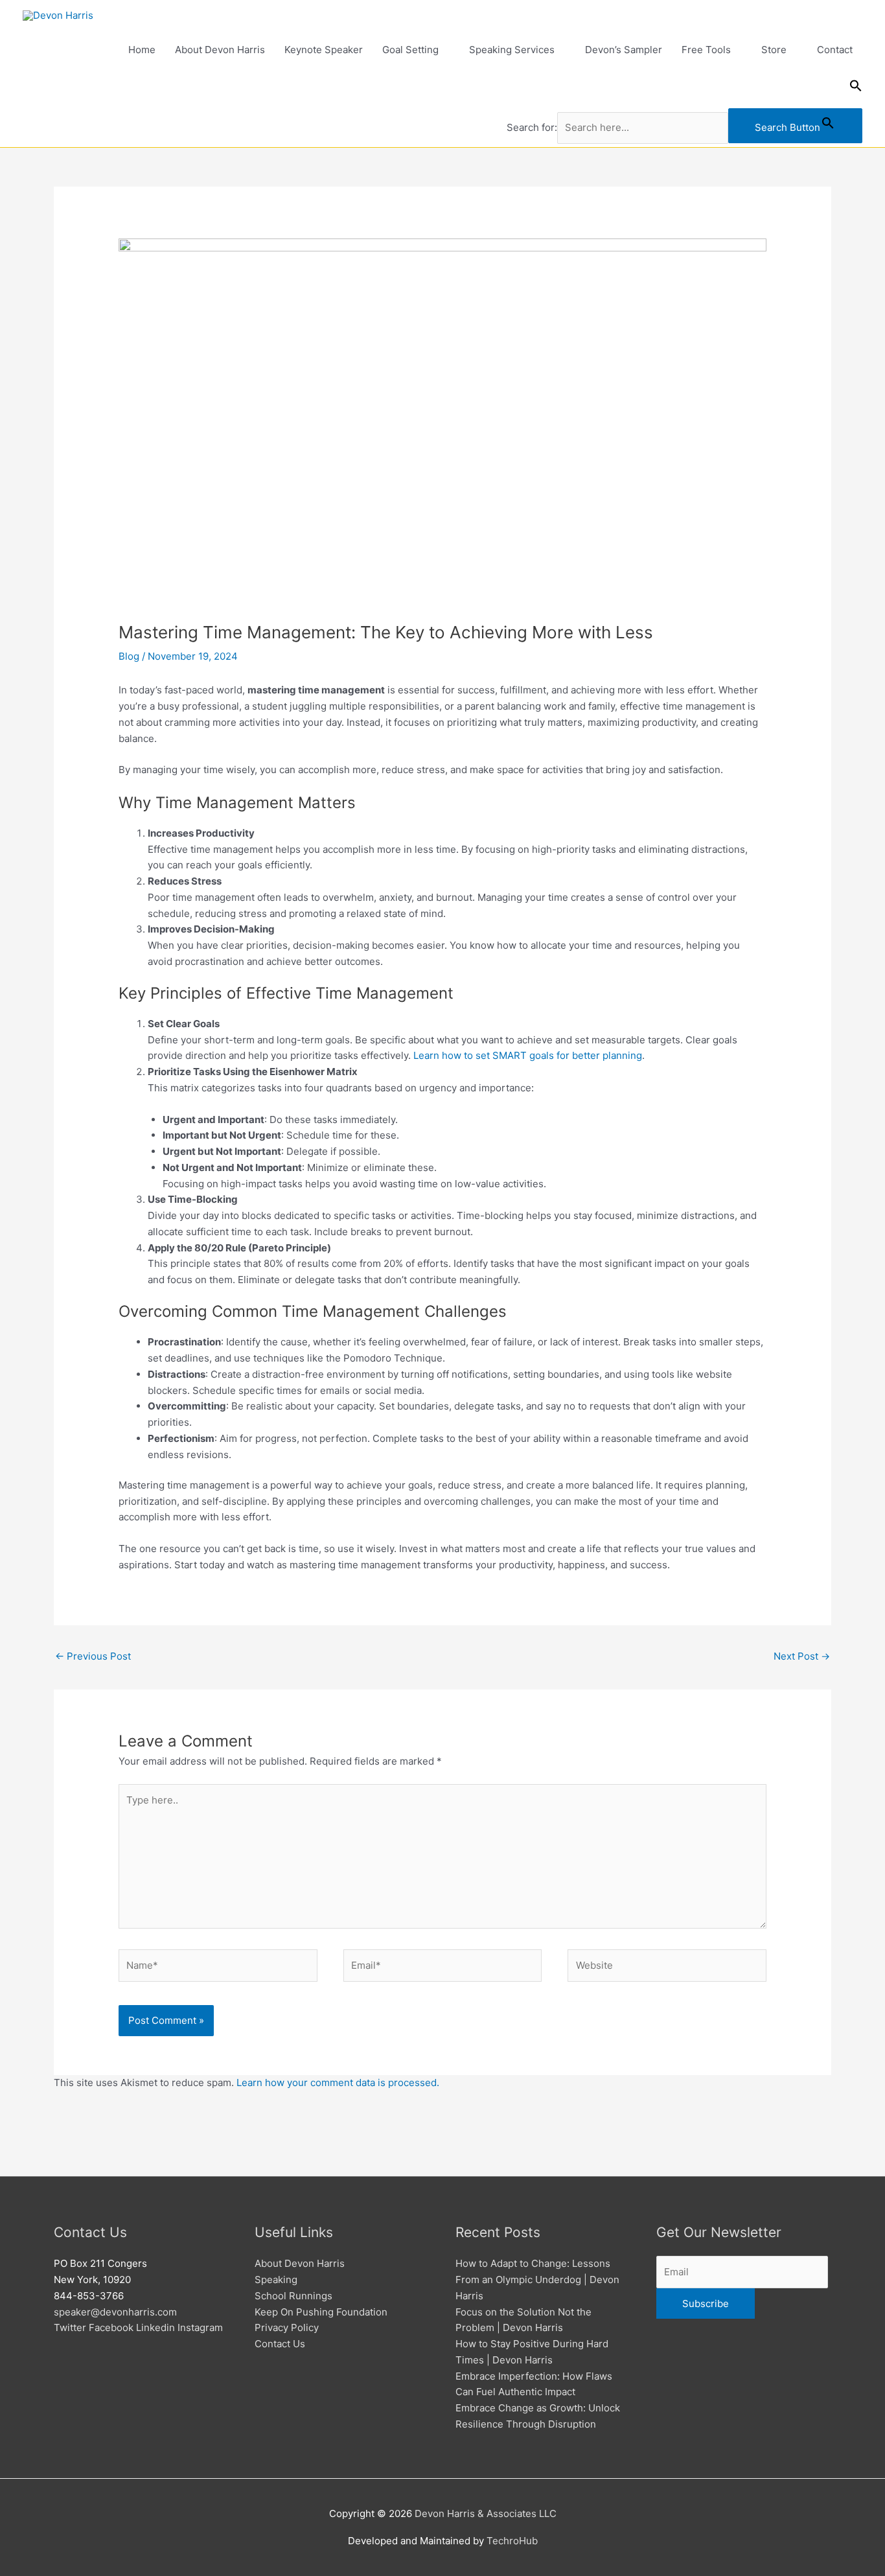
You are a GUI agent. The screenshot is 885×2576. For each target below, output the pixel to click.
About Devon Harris (220, 50)
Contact (835, 50)
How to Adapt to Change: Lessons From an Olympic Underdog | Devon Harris (537, 2280)
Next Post (802, 1656)
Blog (129, 656)
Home (142, 50)
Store (774, 50)
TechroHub (512, 2541)
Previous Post (93, 1656)
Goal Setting (410, 50)
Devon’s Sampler (624, 50)
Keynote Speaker (324, 50)
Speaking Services (512, 50)
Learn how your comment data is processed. (338, 2083)
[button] (685, 89)
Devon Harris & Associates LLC (486, 2513)
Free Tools (706, 50)
